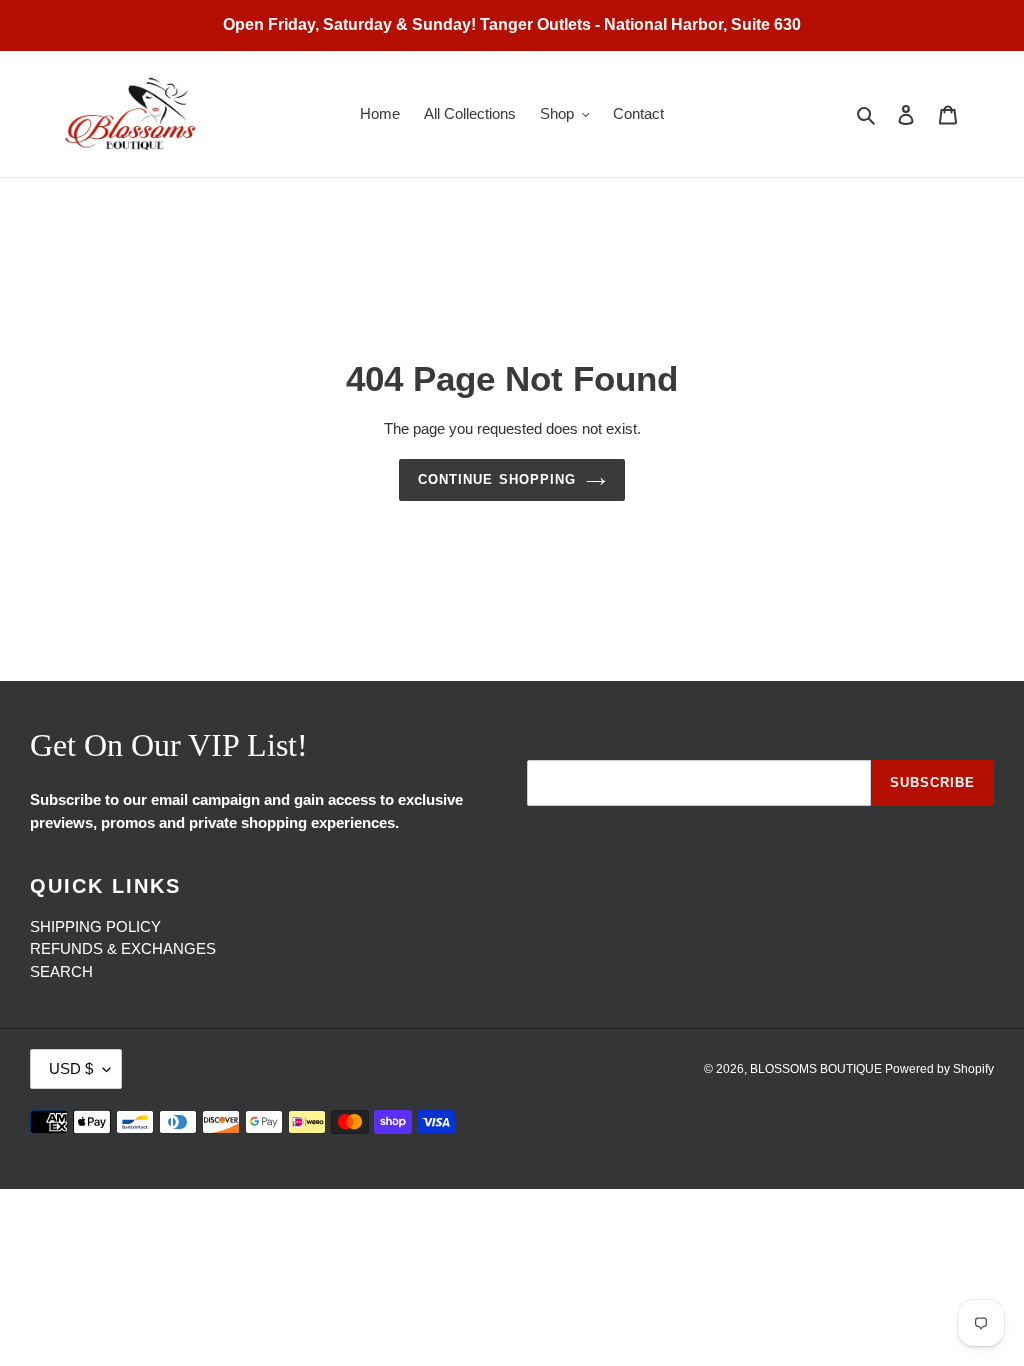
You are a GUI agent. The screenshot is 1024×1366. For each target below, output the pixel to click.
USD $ (71, 1068)
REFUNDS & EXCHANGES (123, 948)
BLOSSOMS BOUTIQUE (817, 1069)
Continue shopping (497, 479)
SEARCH (61, 971)
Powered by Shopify (939, 1069)
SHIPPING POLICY (95, 926)
